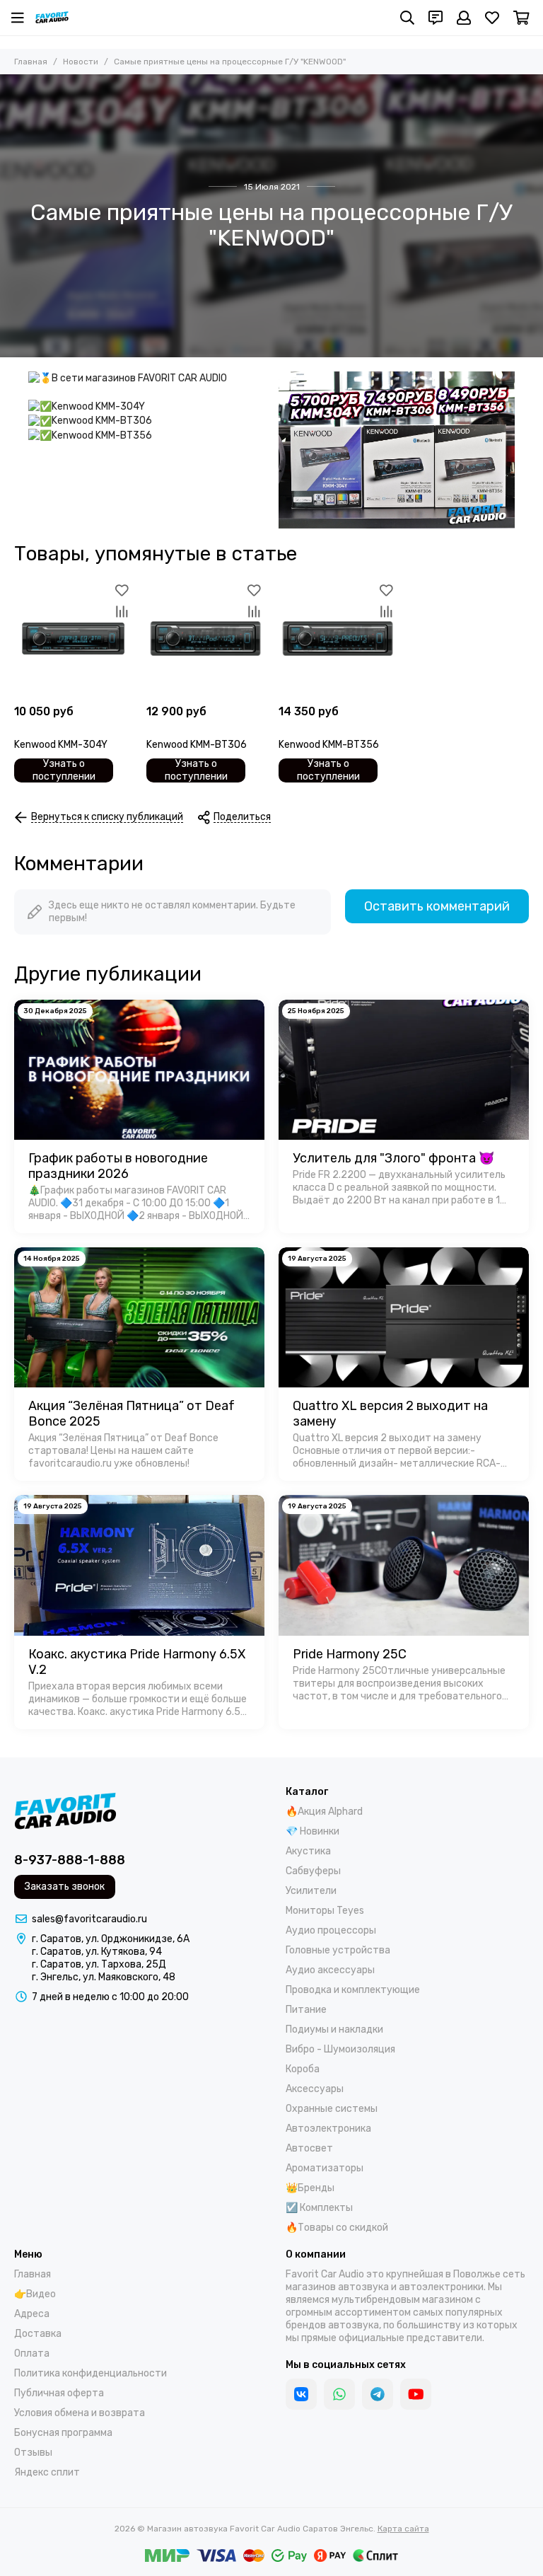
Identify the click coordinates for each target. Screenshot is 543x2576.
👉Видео (35, 2294)
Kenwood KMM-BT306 (197, 745)
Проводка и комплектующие (353, 1990)
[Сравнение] (122, 611)
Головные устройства (338, 1950)
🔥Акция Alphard (324, 1812)
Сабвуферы (313, 1871)
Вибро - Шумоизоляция (340, 2049)
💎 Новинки (313, 1831)
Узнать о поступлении (64, 770)
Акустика (308, 1851)
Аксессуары (315, 2089)
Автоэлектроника (328, 2129)
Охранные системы (332, 2109)
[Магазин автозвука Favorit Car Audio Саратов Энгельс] (52, 18)
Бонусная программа (63, 2433)
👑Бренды (310, 2188)
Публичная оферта (59, 2393)
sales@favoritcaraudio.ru (89, 1919)
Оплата (32, 2353)
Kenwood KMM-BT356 (329, 745)
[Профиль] (464, 18)
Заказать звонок (65, 1887)
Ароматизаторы (325, 2168)
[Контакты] (436, 18)
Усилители (311, 1891)
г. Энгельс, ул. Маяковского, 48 (104, 1977)
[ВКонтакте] (301, 2394)
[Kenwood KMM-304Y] (73, 639)
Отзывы (33, 2453)
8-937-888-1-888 (70, 1860)
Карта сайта (403, 2529)
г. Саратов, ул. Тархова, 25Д (99, 1964)
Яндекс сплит (47, 2472)
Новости (81, 62)
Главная (31, 62)
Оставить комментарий (437, 906)
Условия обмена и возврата (80, 2413)
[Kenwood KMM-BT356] (338, 639)
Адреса (32, 2314)
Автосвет (309, 2148)
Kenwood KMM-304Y (61, 745)
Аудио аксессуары (330, 1970)
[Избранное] (122, 590)
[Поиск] (407, 18)
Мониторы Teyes (325, 1911)
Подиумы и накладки (334, 2029)
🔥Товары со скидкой (337, 2228)
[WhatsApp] (339, 2394)
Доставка (38, 2334)
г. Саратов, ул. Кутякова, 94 (97, 1952)
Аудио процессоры (331, 1930)
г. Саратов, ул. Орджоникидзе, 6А (111, 1939)
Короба (303, 2069)
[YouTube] (416, 2394)
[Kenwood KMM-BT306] (205, 639)
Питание (306, 2010)
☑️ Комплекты (319, 2208)
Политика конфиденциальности (90, 2373)
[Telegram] (378, 2394)
